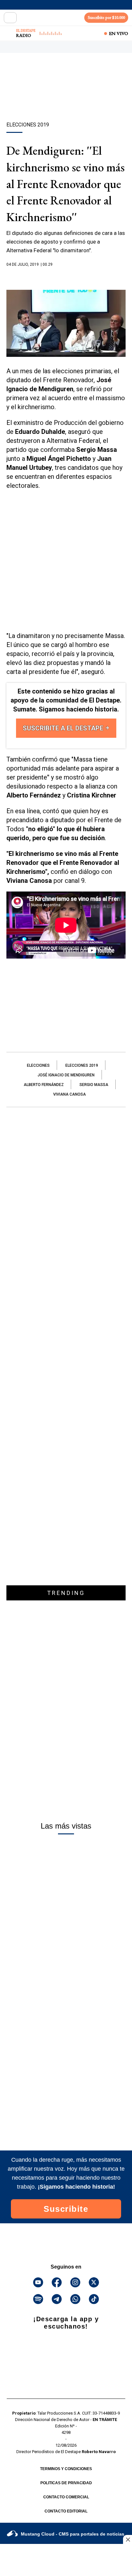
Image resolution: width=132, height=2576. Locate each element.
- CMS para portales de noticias (73, 2534)
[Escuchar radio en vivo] (9, 33)
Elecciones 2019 (82, 1065)
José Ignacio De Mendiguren (66, 1075)
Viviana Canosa (70, 1094)
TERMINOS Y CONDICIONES (66, 2469)
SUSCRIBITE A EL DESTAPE (64, 728)
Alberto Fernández (44, 1085)
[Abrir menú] (10, 18)
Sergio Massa (94, 1085)
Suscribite (66, 2209)
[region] (66, 99)
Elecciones (38, 1065)
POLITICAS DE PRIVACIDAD (66, 2483)
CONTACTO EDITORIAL (66, 2511)
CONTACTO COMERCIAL (66, 2497)
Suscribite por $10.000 (106, 17)
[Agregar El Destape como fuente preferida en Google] (66, 277)
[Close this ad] (128, 2539)
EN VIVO (119, 33)
